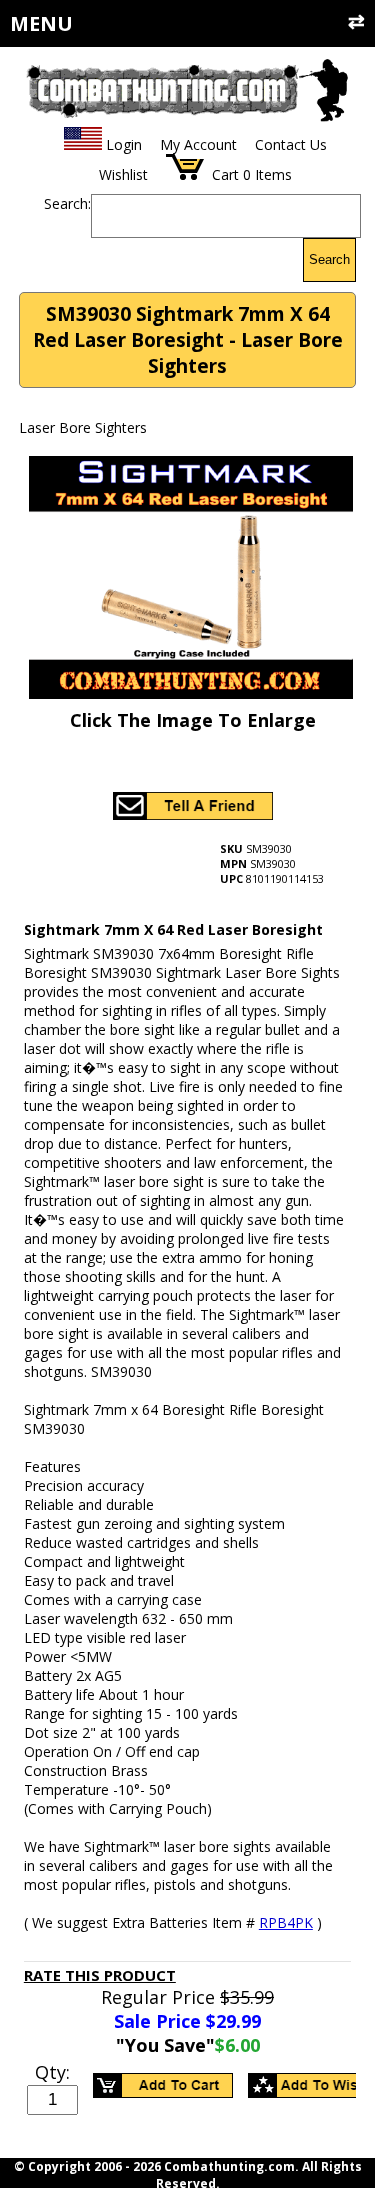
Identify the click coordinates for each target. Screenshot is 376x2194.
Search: (67, 203)
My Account (198, 144)
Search (329, 259)
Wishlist (123, 174)
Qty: (52, 2072)
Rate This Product (100, 1975)
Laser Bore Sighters (83, 427)
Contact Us (291, 144)
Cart (225, 174)
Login (124, 144)
